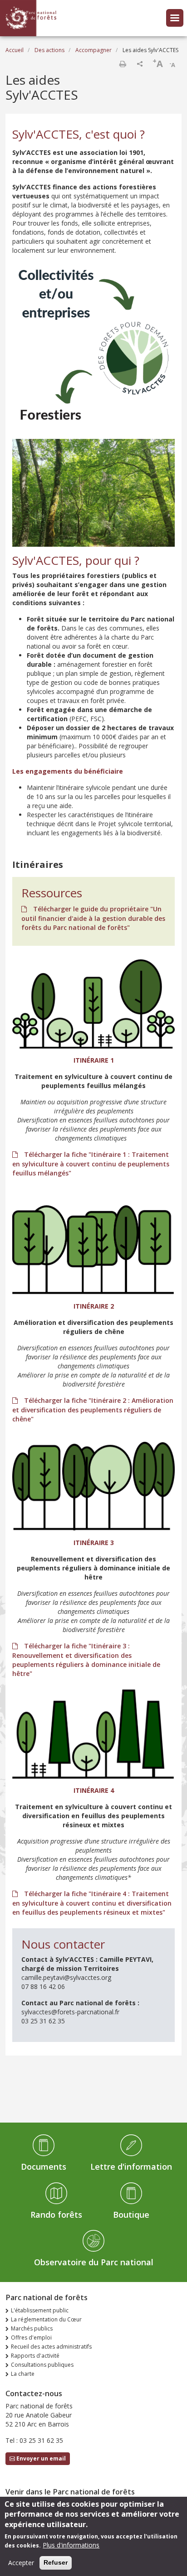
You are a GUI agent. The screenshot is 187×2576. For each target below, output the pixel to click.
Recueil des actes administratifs (51, 2347)
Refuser (56, 2562)
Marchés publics (32, 2328)
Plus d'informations (71, 2545)
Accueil (15, 50)
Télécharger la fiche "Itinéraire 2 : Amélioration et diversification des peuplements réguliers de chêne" (93, 1410)
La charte (23, 2374)
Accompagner (93, 50)
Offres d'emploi (31, 2338)
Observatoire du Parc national (94, 2262)
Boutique (131, 2215)
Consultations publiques (42, 2365)
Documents (44, 2167)
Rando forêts (56, 2215)
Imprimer (123, 64)
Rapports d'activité (35, 2356)
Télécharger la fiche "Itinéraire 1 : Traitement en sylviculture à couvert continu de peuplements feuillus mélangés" (91, 1164)
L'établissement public (40, 2310)
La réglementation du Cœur (46, 2319)
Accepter (21, 2563)
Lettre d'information (131, 2167)
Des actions (49, 50)
